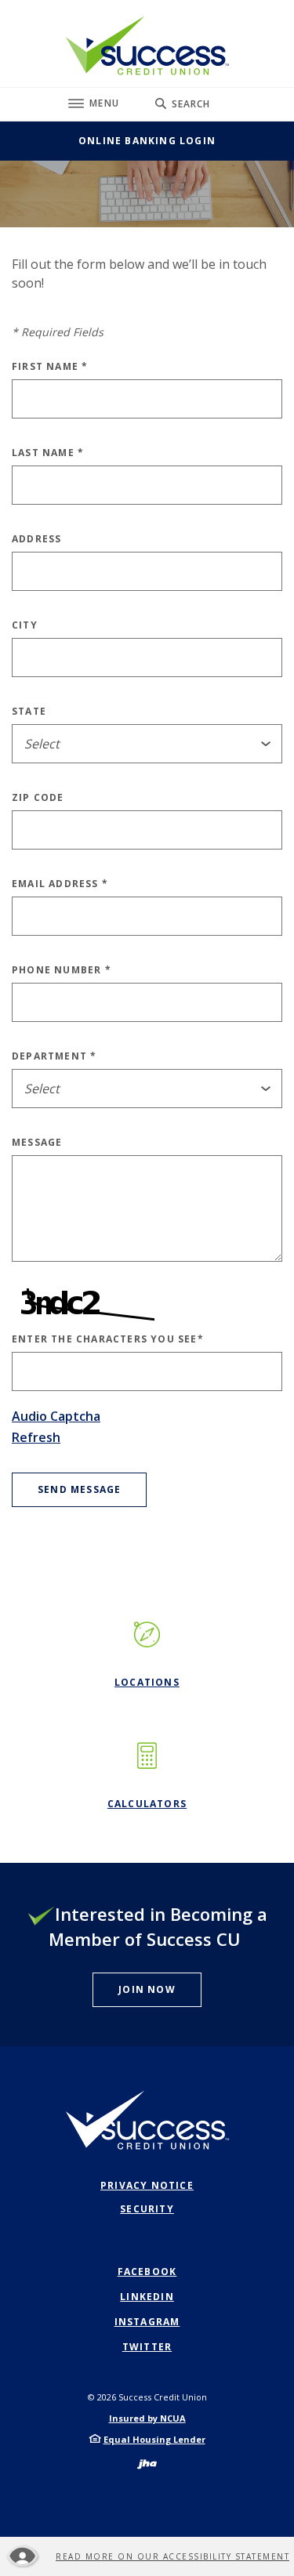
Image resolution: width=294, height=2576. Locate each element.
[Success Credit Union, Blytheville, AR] (147, 45)
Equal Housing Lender (154, 2439)
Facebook (147, 2272)
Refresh (36, 1437)
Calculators (147, 1804)
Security (147, 2209)
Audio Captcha (56, 1416)
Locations (147, 1682)
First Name (50, 367)
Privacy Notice (147, 2185)
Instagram (147, 2322)
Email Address (60, 884)
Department (54, 1056)
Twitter (147, 2347)
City (25, 625)
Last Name (48, 453)
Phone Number (62, 970)
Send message (79, 1489)
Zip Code (38, 798)
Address (36, 539)
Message (37, 1143)
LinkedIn (147, 2297)
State (29, 712)
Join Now (147, 1989)
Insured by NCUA (147, 2418)
